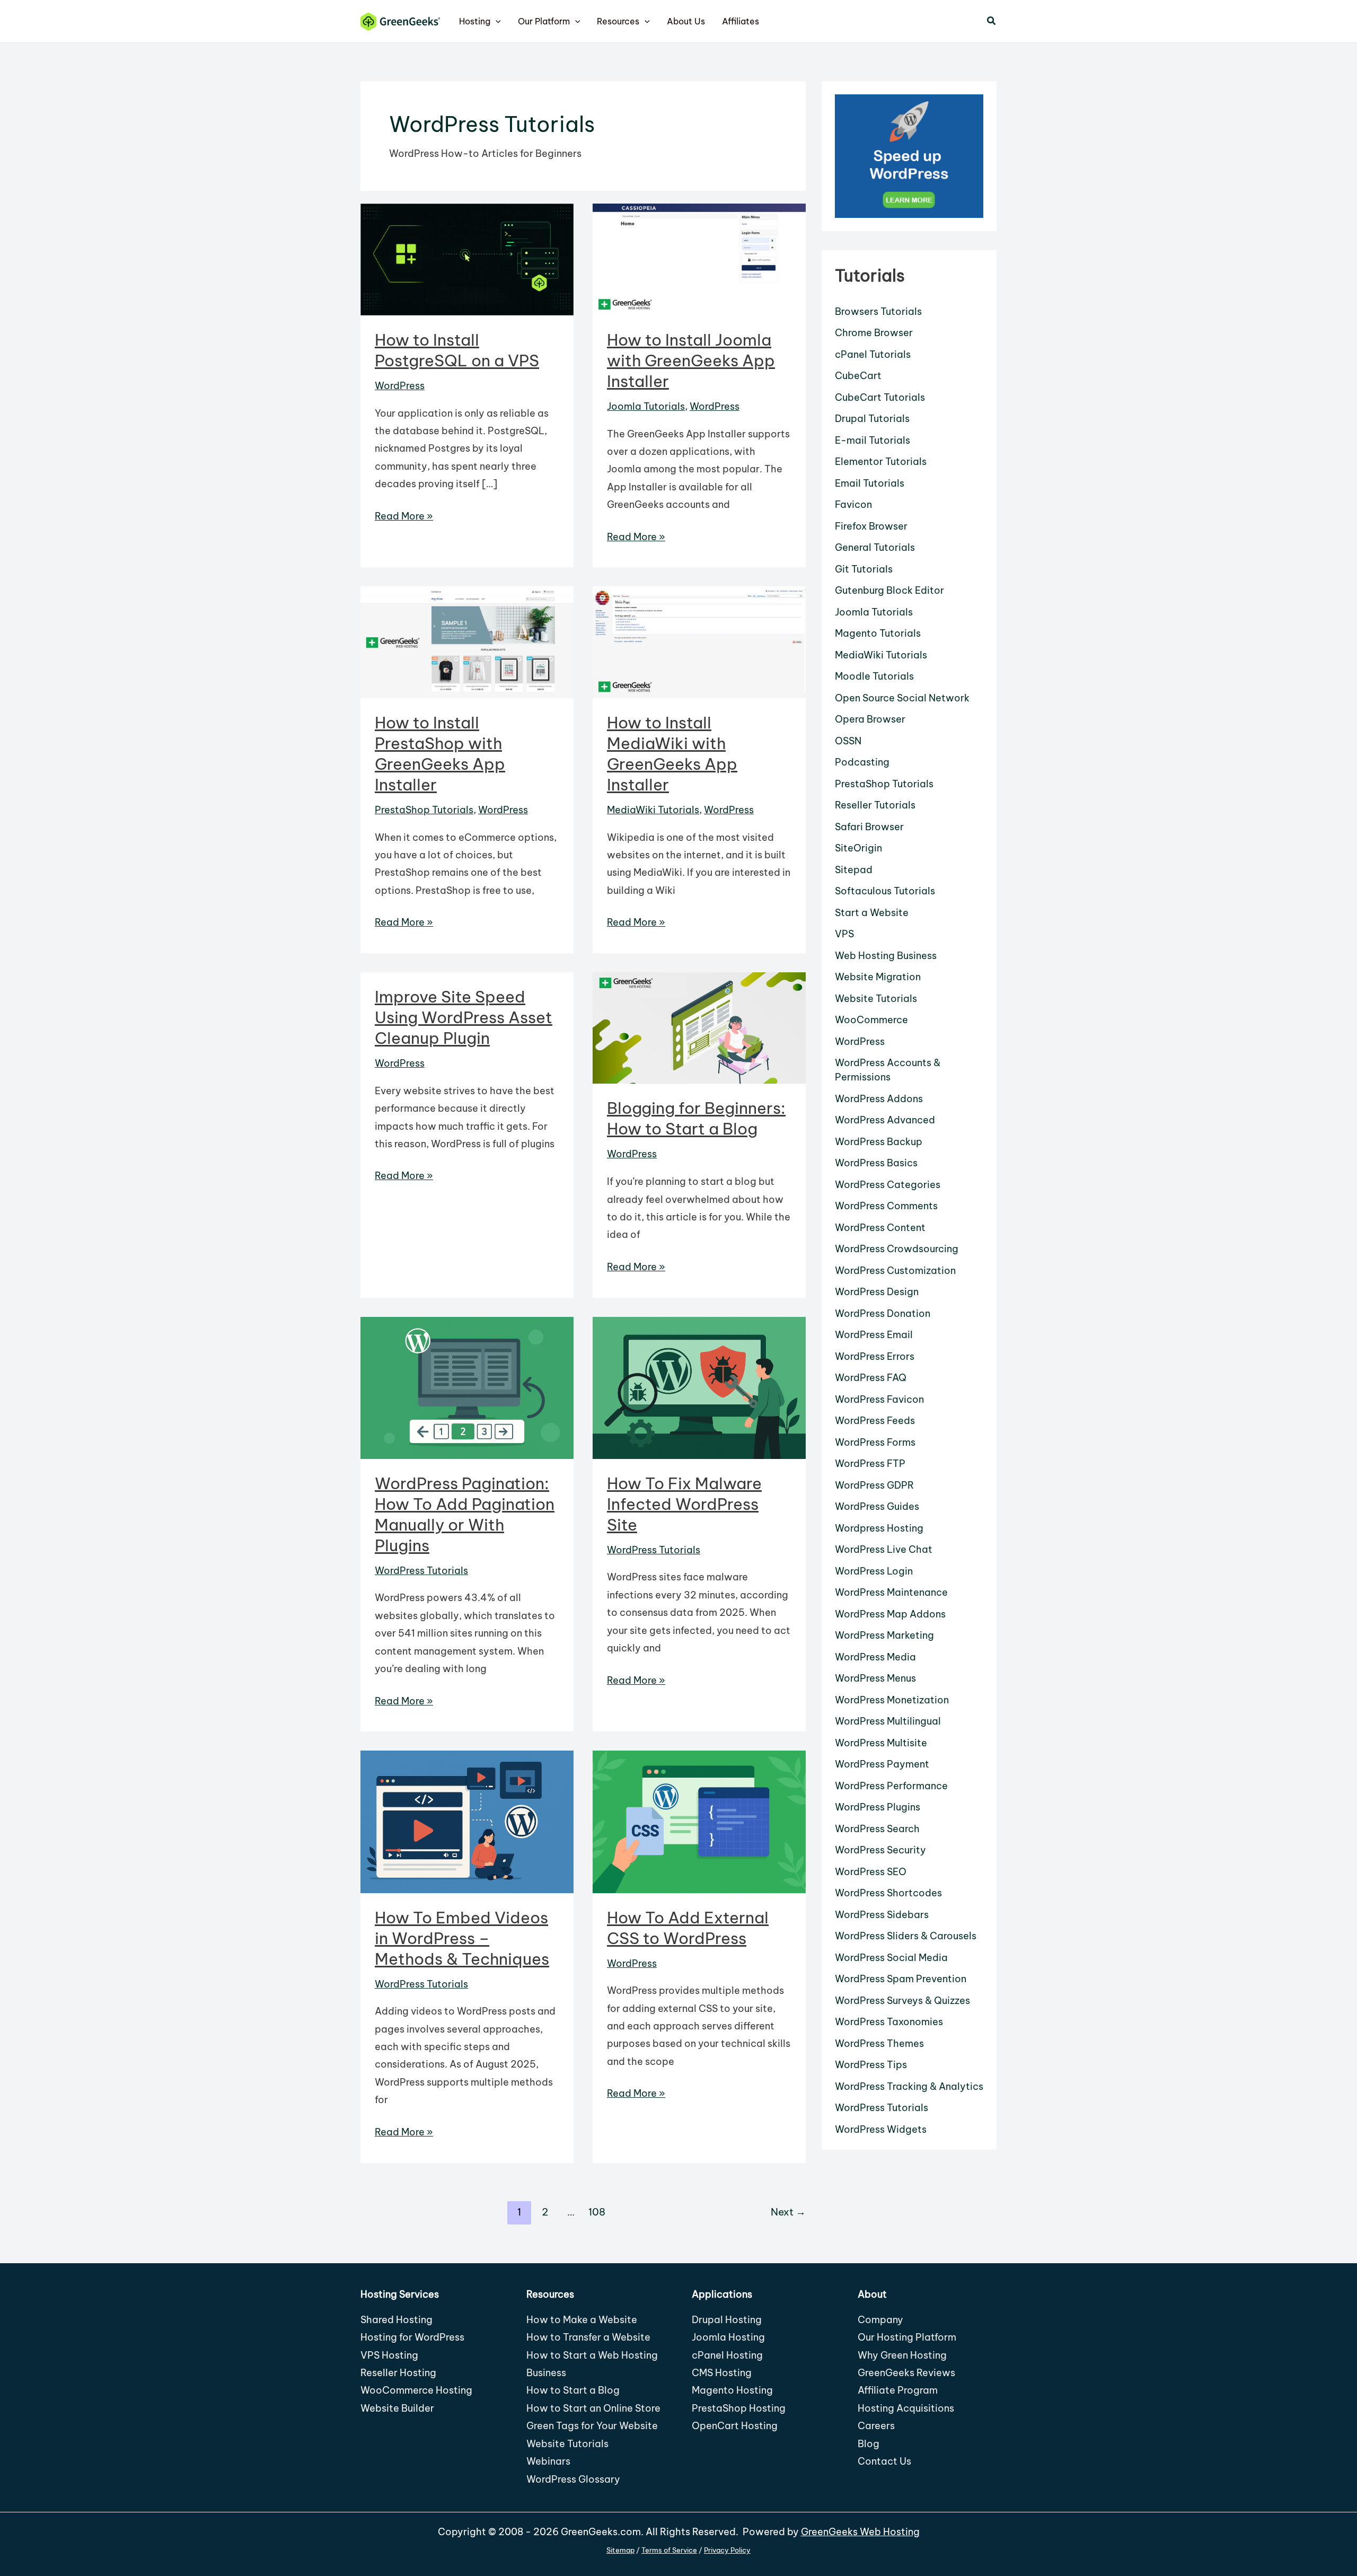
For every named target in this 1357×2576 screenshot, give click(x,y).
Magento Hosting (732, 2390)
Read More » (404, 517)
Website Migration (878, 977)
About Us (686, 21)
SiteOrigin (858, 848)
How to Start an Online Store (593, 2408)
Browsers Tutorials (878, 311)
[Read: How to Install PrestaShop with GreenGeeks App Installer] (467, 641)
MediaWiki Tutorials (653, 810)
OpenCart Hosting (735, 2426)
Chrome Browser (874, 333)
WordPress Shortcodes (888, 1893)
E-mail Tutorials (873, 440)
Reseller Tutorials (875, 805)
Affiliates (741, 21)
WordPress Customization (895, 1271)
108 (597, 2212)
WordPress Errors (875, 1356)
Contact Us (884, 2461)
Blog (869, 2444)
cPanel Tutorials (873, 354)
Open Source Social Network (902, 698)
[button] (496, 21)
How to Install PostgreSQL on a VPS (457, 350)
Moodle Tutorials (874, 676)
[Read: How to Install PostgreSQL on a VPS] (467, 258)
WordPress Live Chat (884, 1549)
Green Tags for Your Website (592, 2426)
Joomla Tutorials (646, 406)
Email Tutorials (870, 483)
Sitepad (854, 870)
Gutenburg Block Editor (889, 590)
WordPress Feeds (875, 1421)
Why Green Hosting (902, 2355)
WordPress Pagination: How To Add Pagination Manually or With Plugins (465, 1514)
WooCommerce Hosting (416, 2390)
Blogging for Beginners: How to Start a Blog (696, 1118)
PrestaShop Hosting (739, 2408)
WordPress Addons (879, 1099)
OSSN (848, 741)
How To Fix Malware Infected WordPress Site (684, 1504)
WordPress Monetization (892, 1700)
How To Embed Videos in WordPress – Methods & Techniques (462, 1938)
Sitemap (620, 2550)
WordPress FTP (870, 1463)
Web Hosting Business (886, 956)
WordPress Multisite (881, 1743)
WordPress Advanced (885, 1120)
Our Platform (544, 21)
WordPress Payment (882, 1764)
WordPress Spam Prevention (901, 1979)
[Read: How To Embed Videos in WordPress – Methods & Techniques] (467, 1821)
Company (880, 2320)
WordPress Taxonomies (889, 2022)
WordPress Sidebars (882, 1915)
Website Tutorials (876, 999)
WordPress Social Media (891, 1958)
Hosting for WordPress (412, 2337)
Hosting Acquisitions (906, 2408)
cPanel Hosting (727, 2355)
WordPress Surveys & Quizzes (902, 2001)
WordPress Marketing (884, 1635)
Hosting (475, 21)
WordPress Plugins (878, 1807)
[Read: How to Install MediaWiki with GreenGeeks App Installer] (699, 641)
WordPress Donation (883, 1313)
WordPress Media (875, 1657)
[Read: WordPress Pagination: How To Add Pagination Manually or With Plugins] (467, 1387)
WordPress (400, 386)
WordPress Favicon (879, 1399)
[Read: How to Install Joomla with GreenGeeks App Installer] (699, 258)
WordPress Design (877, 1292)
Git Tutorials (864, 569)
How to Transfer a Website (588, 2337)
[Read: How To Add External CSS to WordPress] (699, 1821)
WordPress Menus (875, 1678)
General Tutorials (875, 547)
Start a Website (872, 913)
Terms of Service (669, 2550)
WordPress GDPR (874, 1485)
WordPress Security (880, 1850)
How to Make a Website (582, 2320)
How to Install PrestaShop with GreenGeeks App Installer (440, 754)
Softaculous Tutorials (885, 891)
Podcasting (862, 762)
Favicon (853, 504)
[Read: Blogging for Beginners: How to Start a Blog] (699, 1027)
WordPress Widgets (881, 2129)
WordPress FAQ (871, 1378)
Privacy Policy (727, 2550)
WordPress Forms (875, 1442)
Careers (876, 2426)
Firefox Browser (871, 526)
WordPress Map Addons (890, 1614)
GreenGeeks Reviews (906, 2373)
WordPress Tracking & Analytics (909, 2086)
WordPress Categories (888, 1185)
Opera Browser (870, 719)
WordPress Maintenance (891, 1592)
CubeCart (858, 376)
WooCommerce (871, 1020)
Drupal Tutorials (872, 419)
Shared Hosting (396, 2320)
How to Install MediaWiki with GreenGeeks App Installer (672, 754)
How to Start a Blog (573, 2390)
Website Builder (397, 2408)
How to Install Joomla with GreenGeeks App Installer (691, 361)
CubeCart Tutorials (880, 397)
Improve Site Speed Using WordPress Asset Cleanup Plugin (464, 1017)
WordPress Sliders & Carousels (906, 1936)
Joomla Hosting (728, 2337)
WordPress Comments (886, 1206)
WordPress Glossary (573, 2479)
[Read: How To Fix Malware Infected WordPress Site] (699, 1387)
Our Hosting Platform (907, 2337)
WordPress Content (880, 1228)
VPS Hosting (389, 2355)
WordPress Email (874, 1335)
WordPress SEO (871, 1872)
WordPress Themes (879, 2043)
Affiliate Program (898, 2390)
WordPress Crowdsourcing (897, 1249)
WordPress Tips (871, 2065)
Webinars (548, 2461)
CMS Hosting (722, 2373)
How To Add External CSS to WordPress (688, 1928)
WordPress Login (874, 1571)
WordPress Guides (877, 1506)
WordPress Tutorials (421, 1571)
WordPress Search (877, 1829)
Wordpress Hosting (879, 1528)
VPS (844, 934)
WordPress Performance (891, 1786)
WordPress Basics (876, 1163)
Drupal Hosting (727, 2320)
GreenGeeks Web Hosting (860, 2532)
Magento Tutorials (878, 633)
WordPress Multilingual (888, 1721)
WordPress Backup (879, 1142)
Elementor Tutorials (881, 461)
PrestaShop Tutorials (424, 810)
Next (788, 2212)
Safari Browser (869, 827)
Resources (618, 21)
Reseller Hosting (398, 2373)
